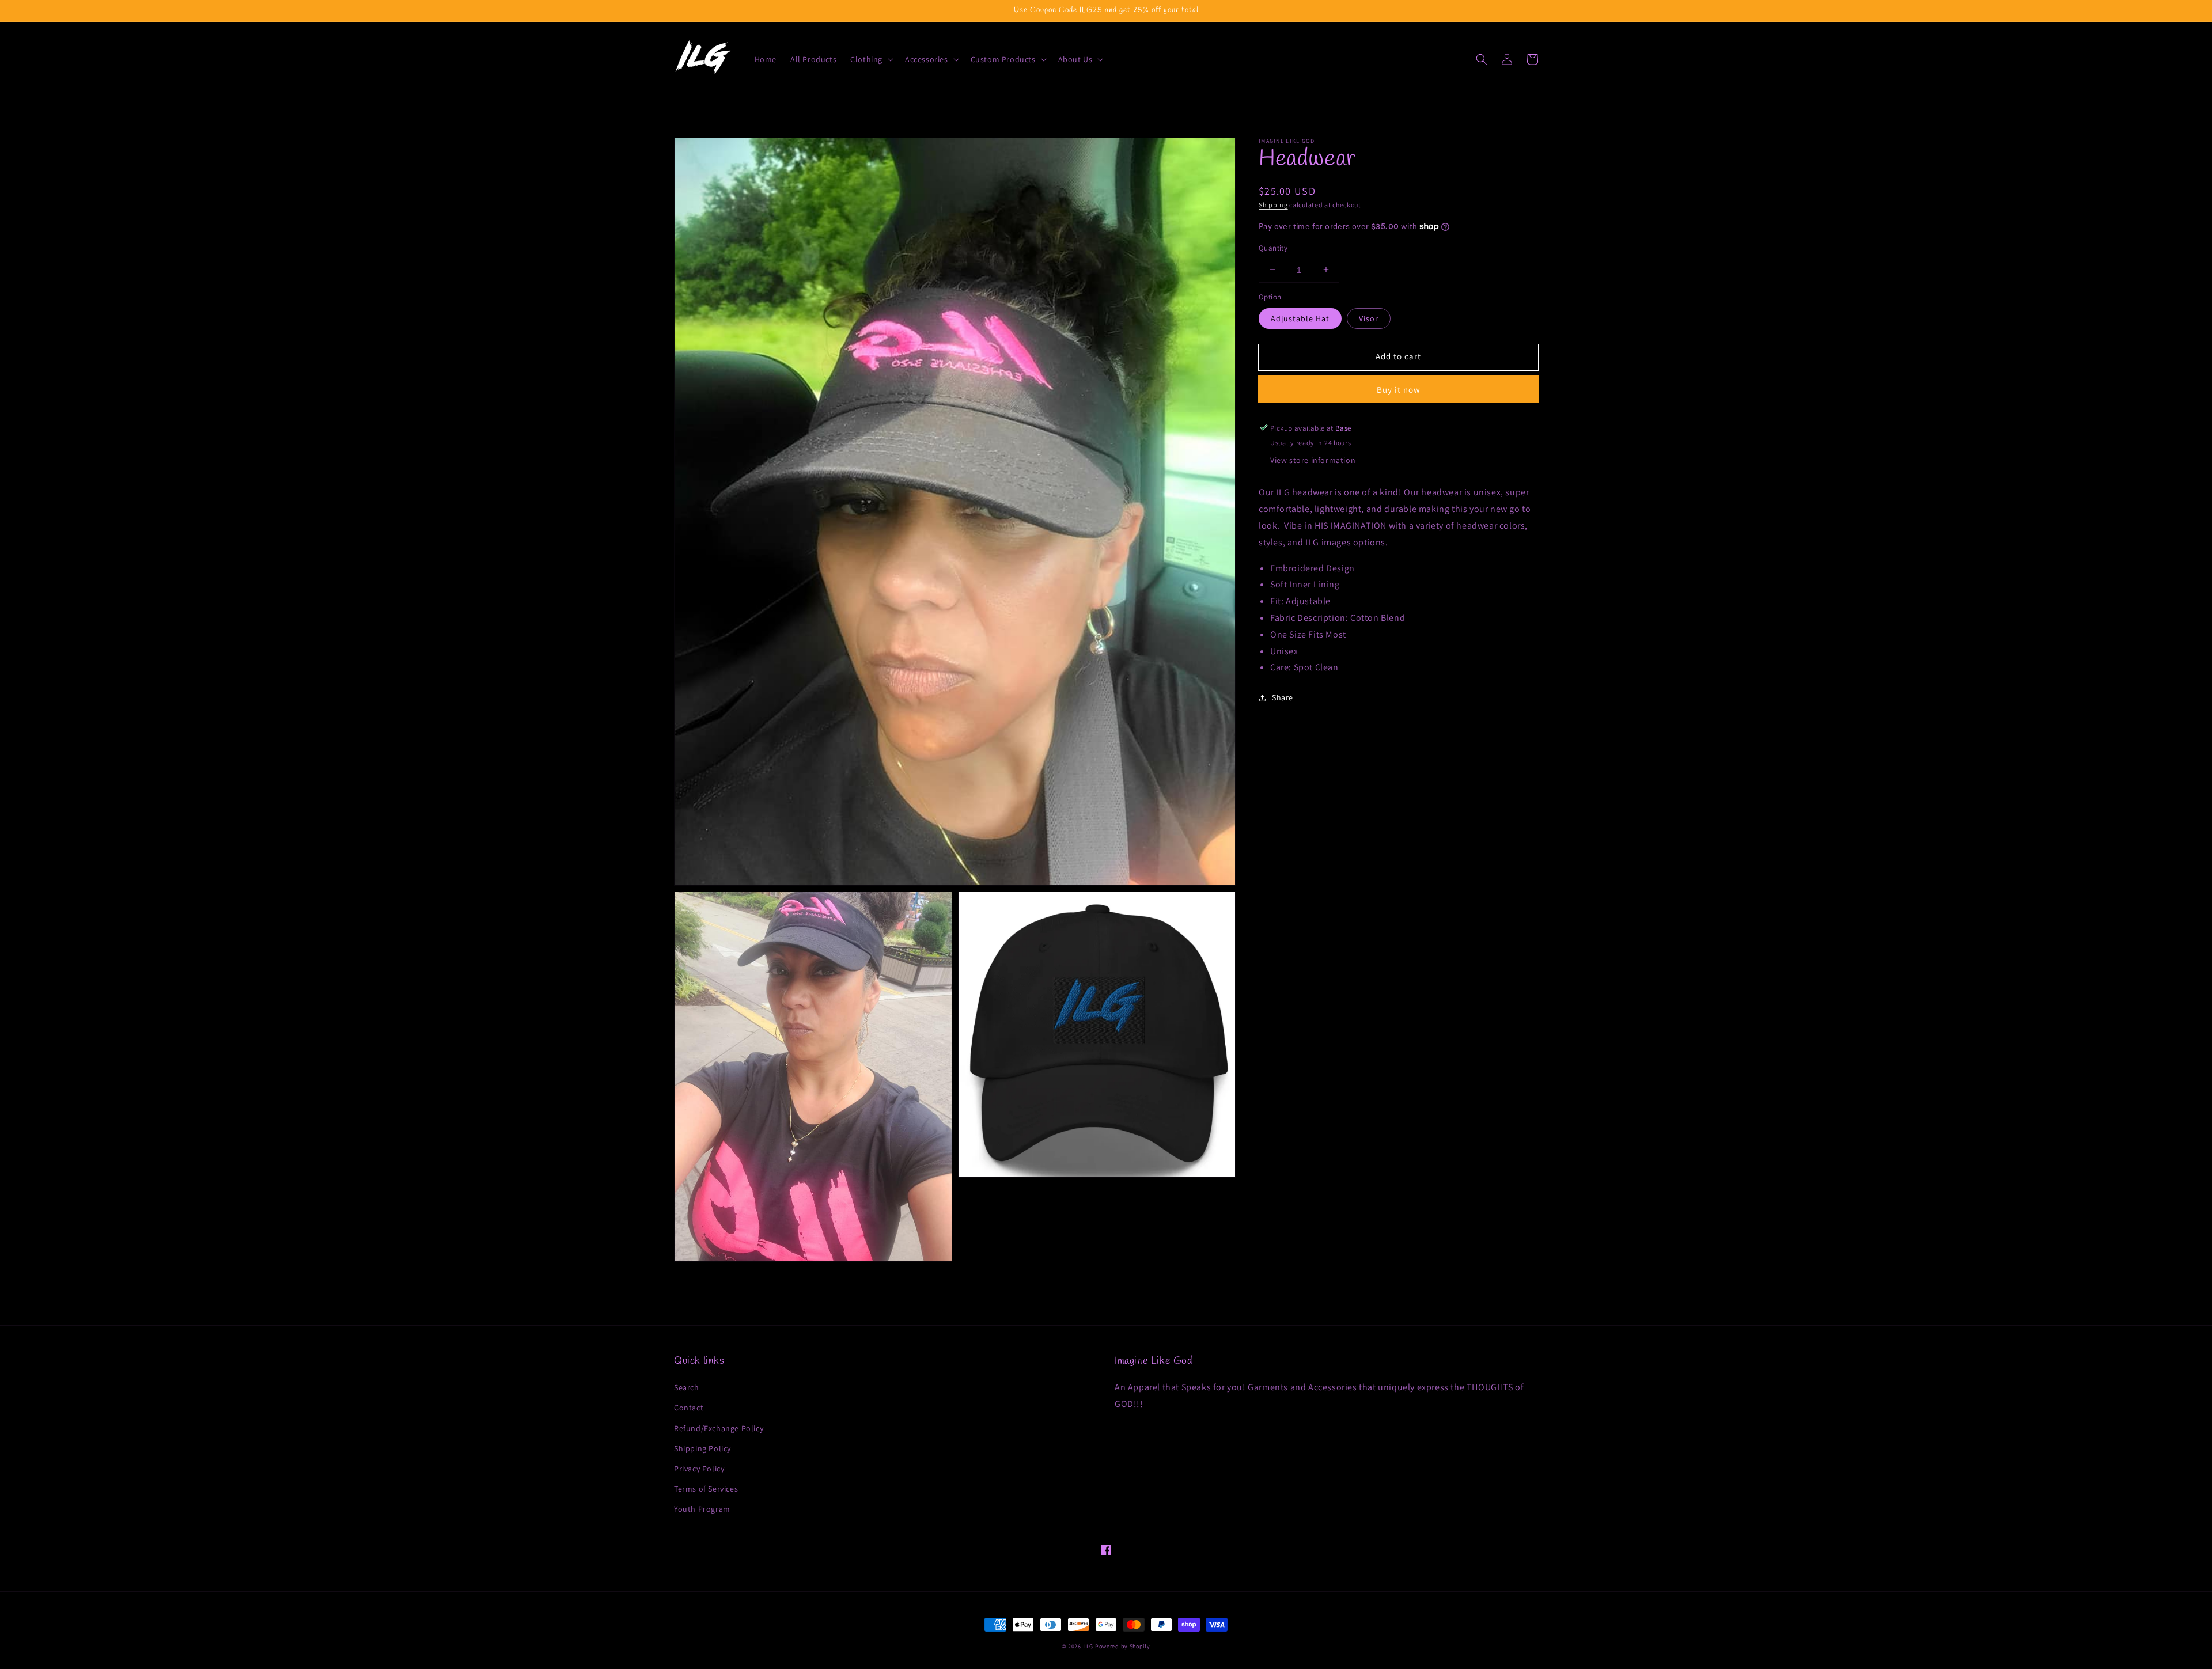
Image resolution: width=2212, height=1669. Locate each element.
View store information (1313, 460)
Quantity (1273, 247)
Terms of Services (706, 1489)
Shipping (1273, 205)
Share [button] (1283, 697)
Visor (1369, 318)
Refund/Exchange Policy (719, 1428)
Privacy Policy (699, 1469)
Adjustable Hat (1300, 318)
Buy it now (1399, 389)
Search (687, 1387)
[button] (871, 59)
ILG (1089, 1646)
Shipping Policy (702, 1448)
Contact (689, 1408)
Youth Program (702, 1509)
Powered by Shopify (1123, 1646)
